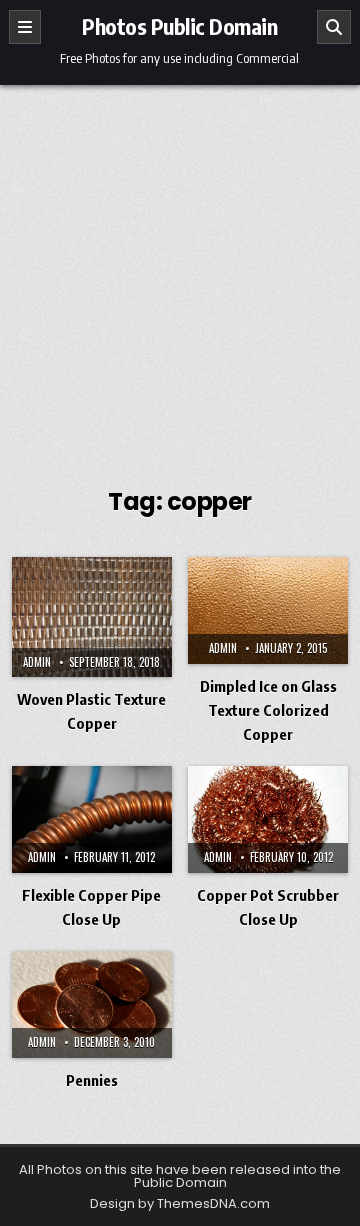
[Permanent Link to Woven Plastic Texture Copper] (92, 617)
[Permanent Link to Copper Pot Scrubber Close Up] (268, 819)
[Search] (334, 27)
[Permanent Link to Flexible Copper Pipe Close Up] (92, 819)
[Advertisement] (180, 275)
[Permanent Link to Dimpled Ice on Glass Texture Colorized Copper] (268, 610)
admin (37, 662)
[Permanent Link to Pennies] (92, 1004)
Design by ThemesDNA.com (180, 1203)
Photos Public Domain (179, 26)
